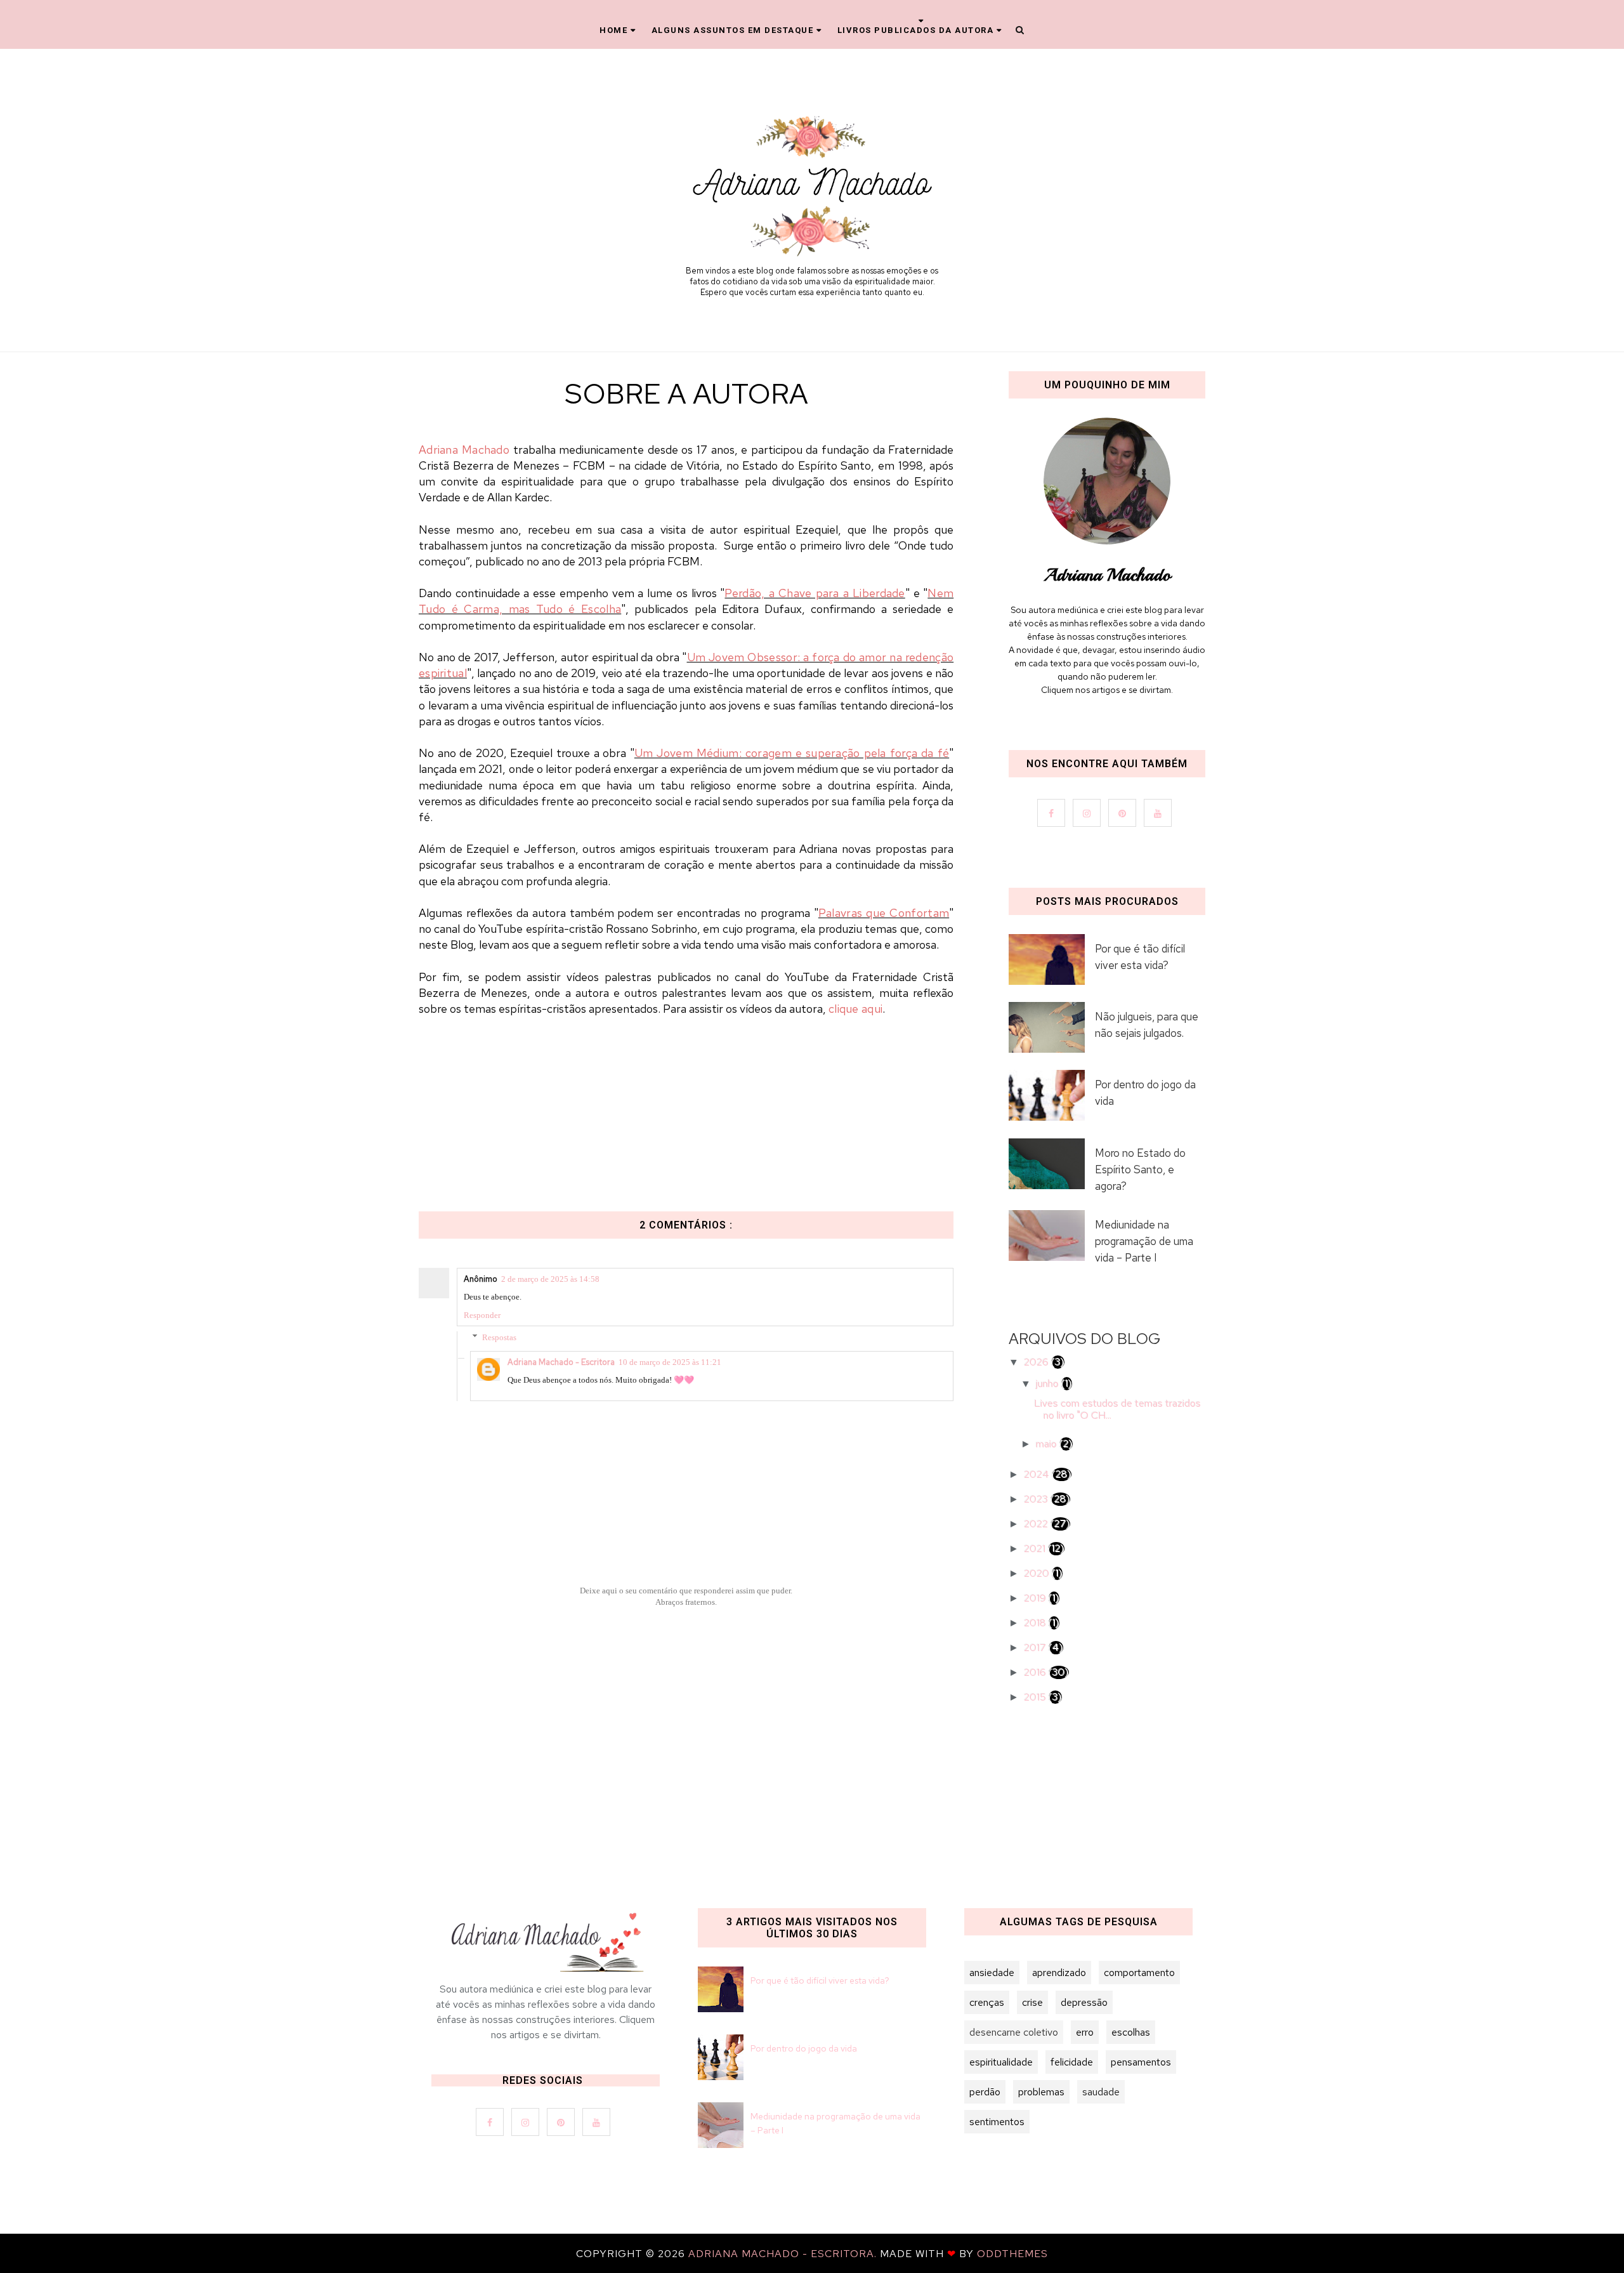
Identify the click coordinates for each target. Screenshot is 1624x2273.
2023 (1037, 1499)
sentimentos (997, 2122)
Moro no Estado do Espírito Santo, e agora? (1140, 1169)
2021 (1036, 1549)
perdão (985, 2092)
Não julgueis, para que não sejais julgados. (1147, 1025)
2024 (1038, 1474)
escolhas (1131, 2032)
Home (613, 30)
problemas (1041, 2092)
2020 (1038, 1573)
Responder (482, 1315)
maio (1048, 1444)
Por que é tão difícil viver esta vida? (1140, 957)
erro (1085, 2032)
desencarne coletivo (1014, 2032)
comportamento (1139, 1973)
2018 (1036, 1623)
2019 (1036, 1598)
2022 (1037, 1524)
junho (1049, 1384)
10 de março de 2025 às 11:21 (670, 1362)
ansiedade (992, 1973)
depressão (1084, 2002)
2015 (1036, 1697)
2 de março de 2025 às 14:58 (550, 1279)
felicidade (1072, 2062)
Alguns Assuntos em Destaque (733, 30)
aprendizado (1059, 1973)
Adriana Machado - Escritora (561, 1362)
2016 (1036, 1672)
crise (1032, 2002)
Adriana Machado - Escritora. (784, 2254)
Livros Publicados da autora (916, 30)
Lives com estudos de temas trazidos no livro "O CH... (1117, 1409)
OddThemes (1012, 2254)
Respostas (499, 1337)
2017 (1036, 1648)
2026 (1038, 1362)
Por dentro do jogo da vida (1145, 1093)
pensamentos (1141, 2062)
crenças (987, 2002)
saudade (1101, 2092)
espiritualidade (1001, 2062)
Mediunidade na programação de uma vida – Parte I (1144, 1241)
